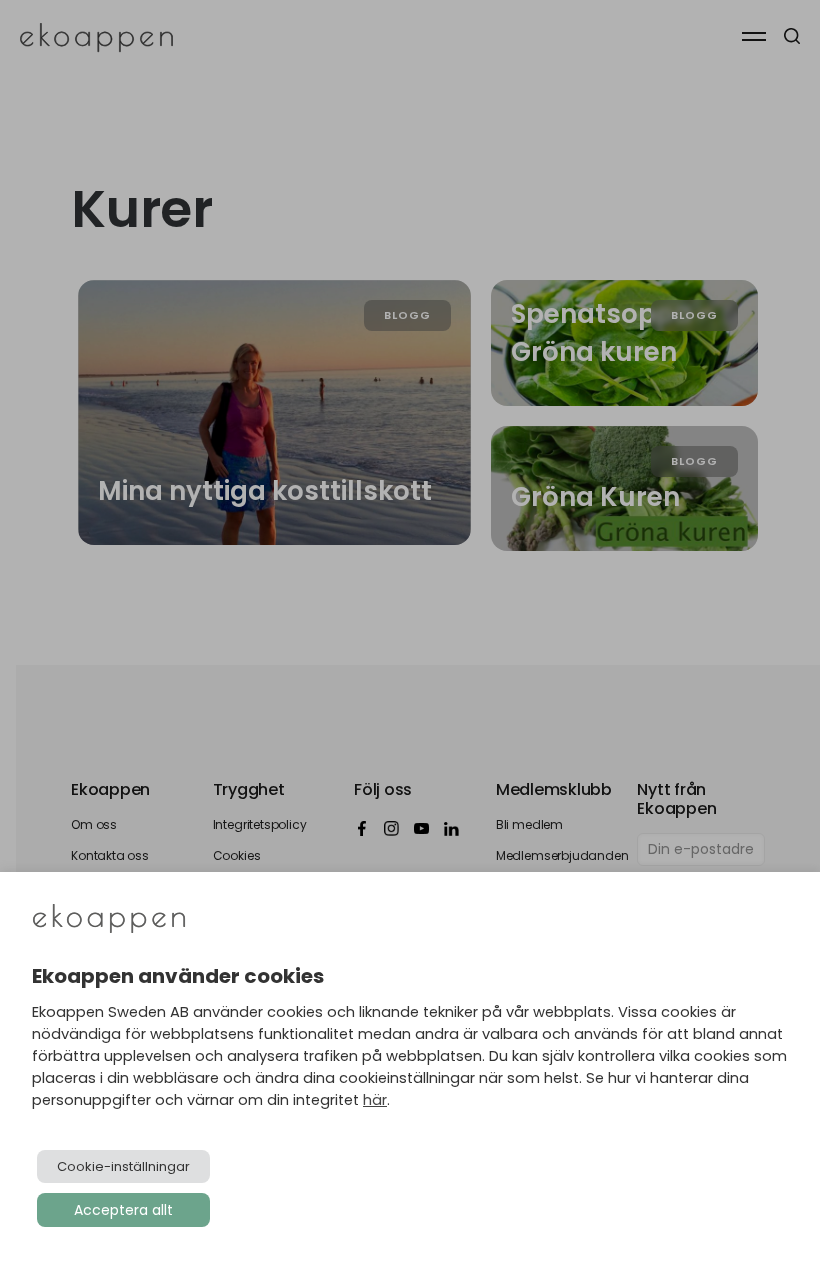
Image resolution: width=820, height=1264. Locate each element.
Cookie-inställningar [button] (123, 1166)
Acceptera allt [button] (123, 1210)
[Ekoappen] (109, 920)
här (375, 1100)
